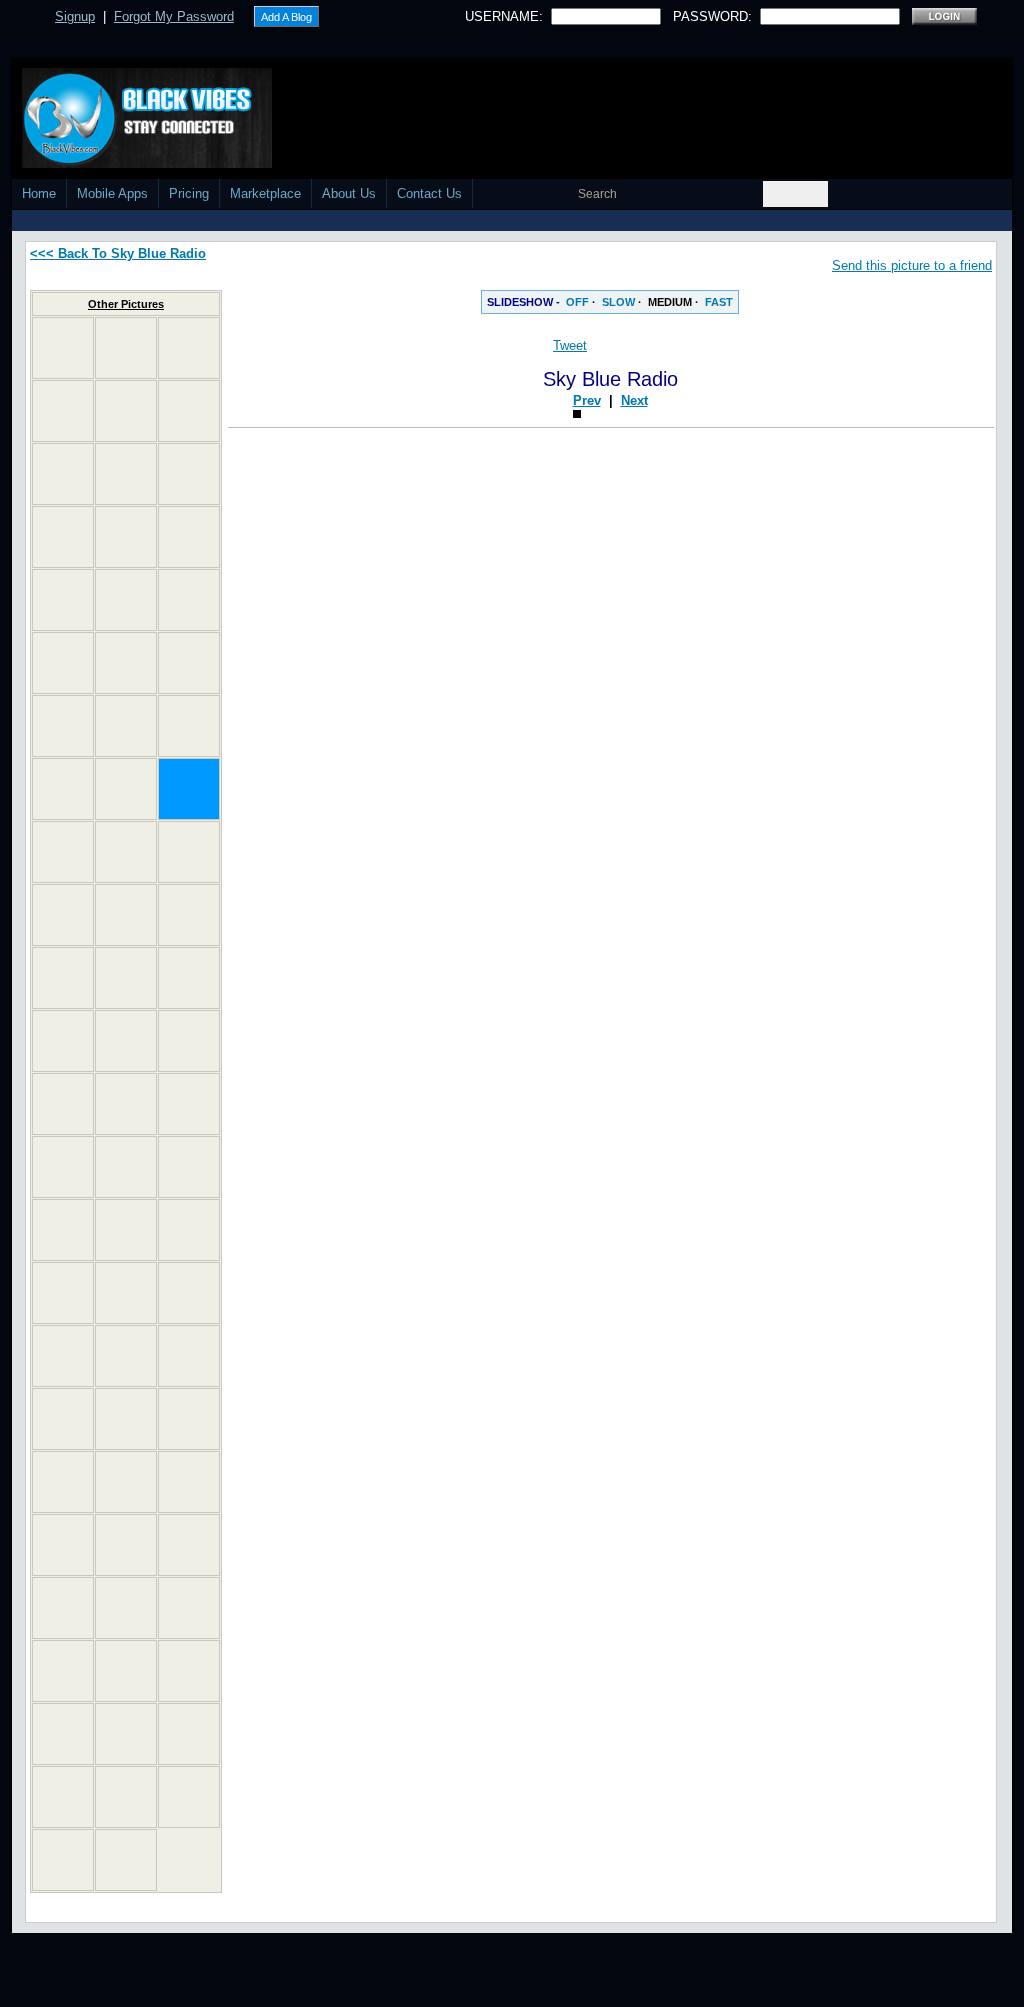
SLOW (618, 302)
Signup (75, 16)
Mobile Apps (112, 193)
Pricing (189, 193)
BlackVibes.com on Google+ (610, 1001)
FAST (719, 302)
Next (925, 400)
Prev (878, 400)
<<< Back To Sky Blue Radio (118, 253)
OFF (577, 302)
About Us (349, 193)
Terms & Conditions (754, 1999)
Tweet (570, 345)
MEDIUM (670, 302)
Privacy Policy (644, 1999)
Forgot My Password (174, 16)
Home (39, 193)
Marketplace (265, 193)
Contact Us (429, 193)
